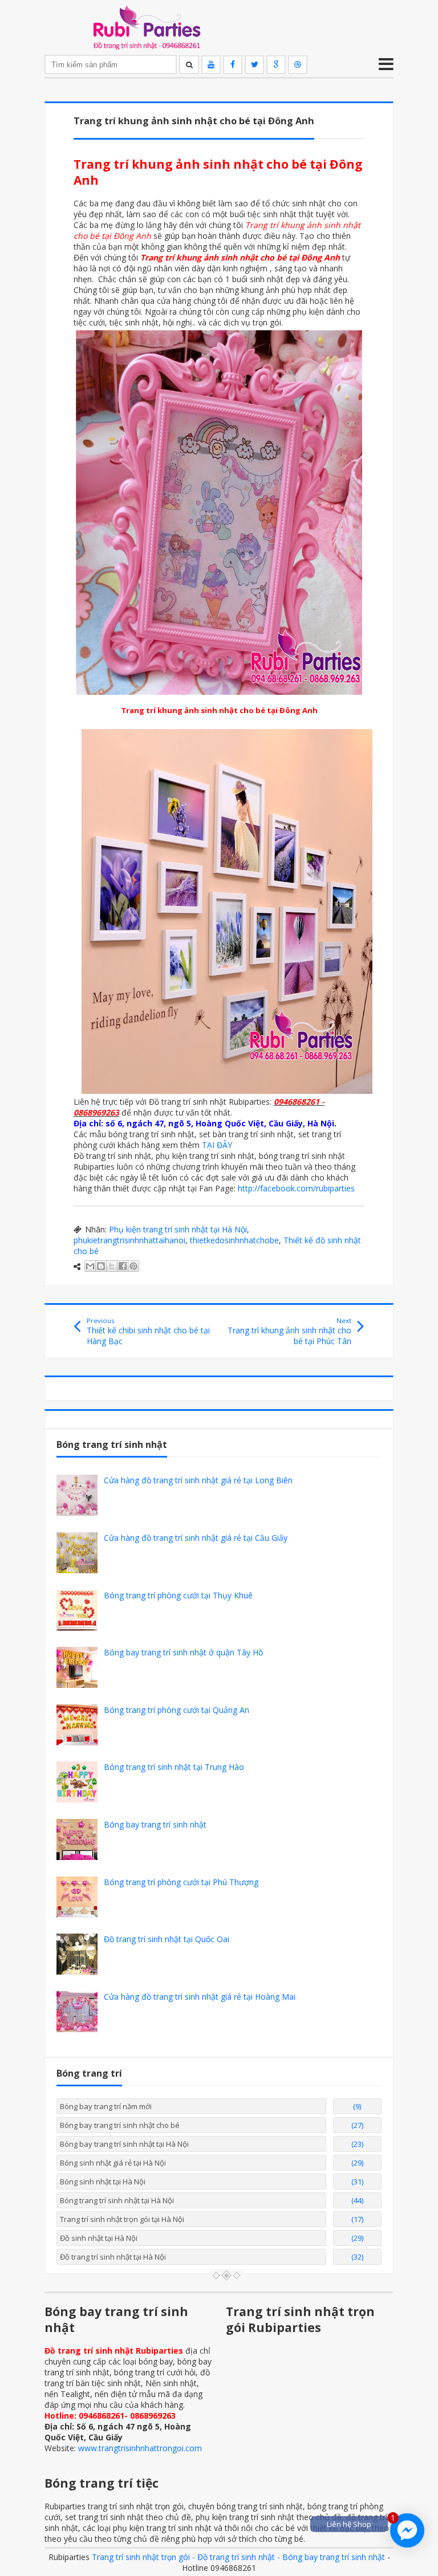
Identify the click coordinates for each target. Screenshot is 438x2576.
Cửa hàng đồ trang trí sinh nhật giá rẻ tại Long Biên (198, 1480)
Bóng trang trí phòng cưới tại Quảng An (177, 1710)
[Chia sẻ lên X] (112, 1266)
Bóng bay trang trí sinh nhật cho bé (120, 2125)
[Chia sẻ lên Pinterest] (133, 1266)
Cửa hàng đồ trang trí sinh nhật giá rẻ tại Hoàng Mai (200, 1997)
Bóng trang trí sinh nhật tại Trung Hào (174, 1767)
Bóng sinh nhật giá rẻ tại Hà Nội (113, 2163)
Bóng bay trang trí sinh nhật (155, 1824)
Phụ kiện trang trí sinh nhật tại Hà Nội (178, 1229)
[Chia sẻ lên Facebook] (123, 1266)
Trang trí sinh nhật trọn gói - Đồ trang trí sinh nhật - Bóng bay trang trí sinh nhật (238, 2557)
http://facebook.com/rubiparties (296, 1188)
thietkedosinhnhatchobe (234, 1240)
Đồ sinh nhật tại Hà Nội (99, 2238)
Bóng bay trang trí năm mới (106, 2106)
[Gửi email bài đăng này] (90, 1266)
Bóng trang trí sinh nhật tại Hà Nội (117, 2200)
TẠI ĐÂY (217, 1145)
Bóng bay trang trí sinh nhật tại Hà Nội (124, 2144)
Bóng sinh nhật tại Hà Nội (103, 2182)
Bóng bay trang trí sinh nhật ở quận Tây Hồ (183, 1652)
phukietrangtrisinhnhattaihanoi (129, 1240)
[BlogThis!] (101, 1266)
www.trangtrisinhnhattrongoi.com (140, 2448)
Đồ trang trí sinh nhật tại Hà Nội (113, 2257)
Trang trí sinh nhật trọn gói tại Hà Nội (122, 2219)
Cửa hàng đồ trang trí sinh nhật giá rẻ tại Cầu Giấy (196, 1538)
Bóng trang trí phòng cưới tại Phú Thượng (181, 1882)
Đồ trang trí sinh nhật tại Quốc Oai (167, 1939)
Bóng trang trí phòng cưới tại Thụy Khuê (178, 1595)
